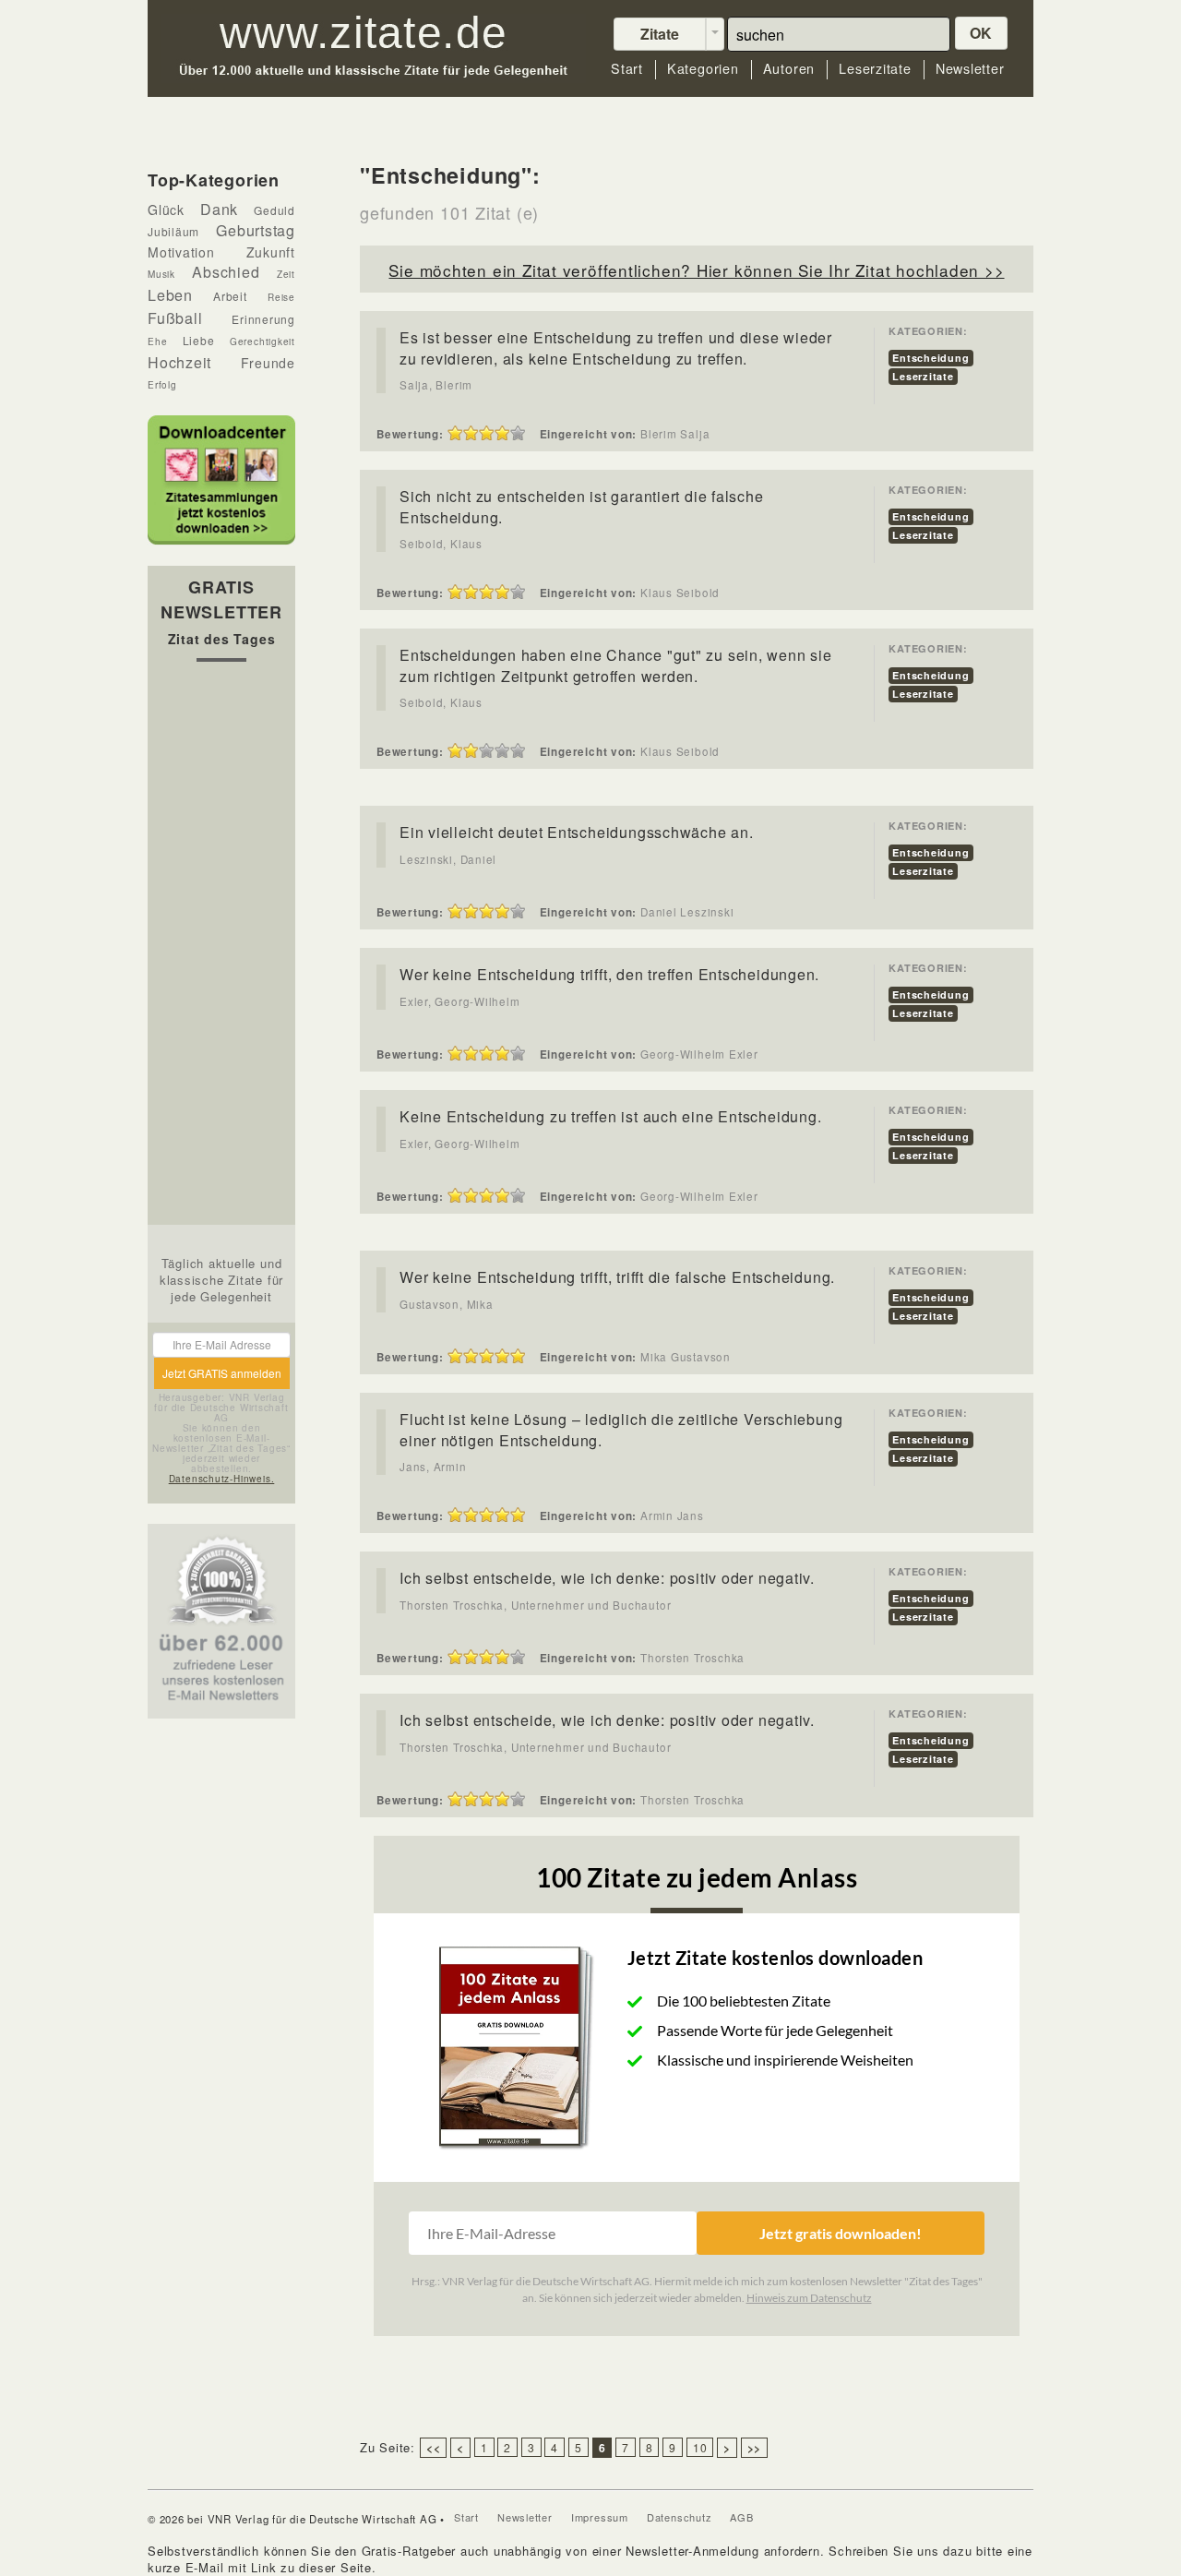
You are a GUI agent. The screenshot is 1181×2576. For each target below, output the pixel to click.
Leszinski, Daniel (448, 859)
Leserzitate (875, 69)
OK (982, 33)
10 (700, 2447)
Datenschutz (680, 2517)
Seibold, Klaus (441, 544)
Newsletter (970, 69)
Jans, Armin (433, 1467)
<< (434, 2448)
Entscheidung (930, 358)
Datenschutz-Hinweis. (222, 1479)
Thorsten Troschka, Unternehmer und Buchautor (535, 1605)
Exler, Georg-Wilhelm (460, 1001)
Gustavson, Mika (447, 1304)
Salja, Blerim (436, 385)
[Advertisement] (221, 948)
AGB (741, 2517)
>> (755, 2448)
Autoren (789, 69)
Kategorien (703, 69)
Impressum (600, 2517)
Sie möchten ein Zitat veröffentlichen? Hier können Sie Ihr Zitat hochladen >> (696, 270)
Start (627, 69)
